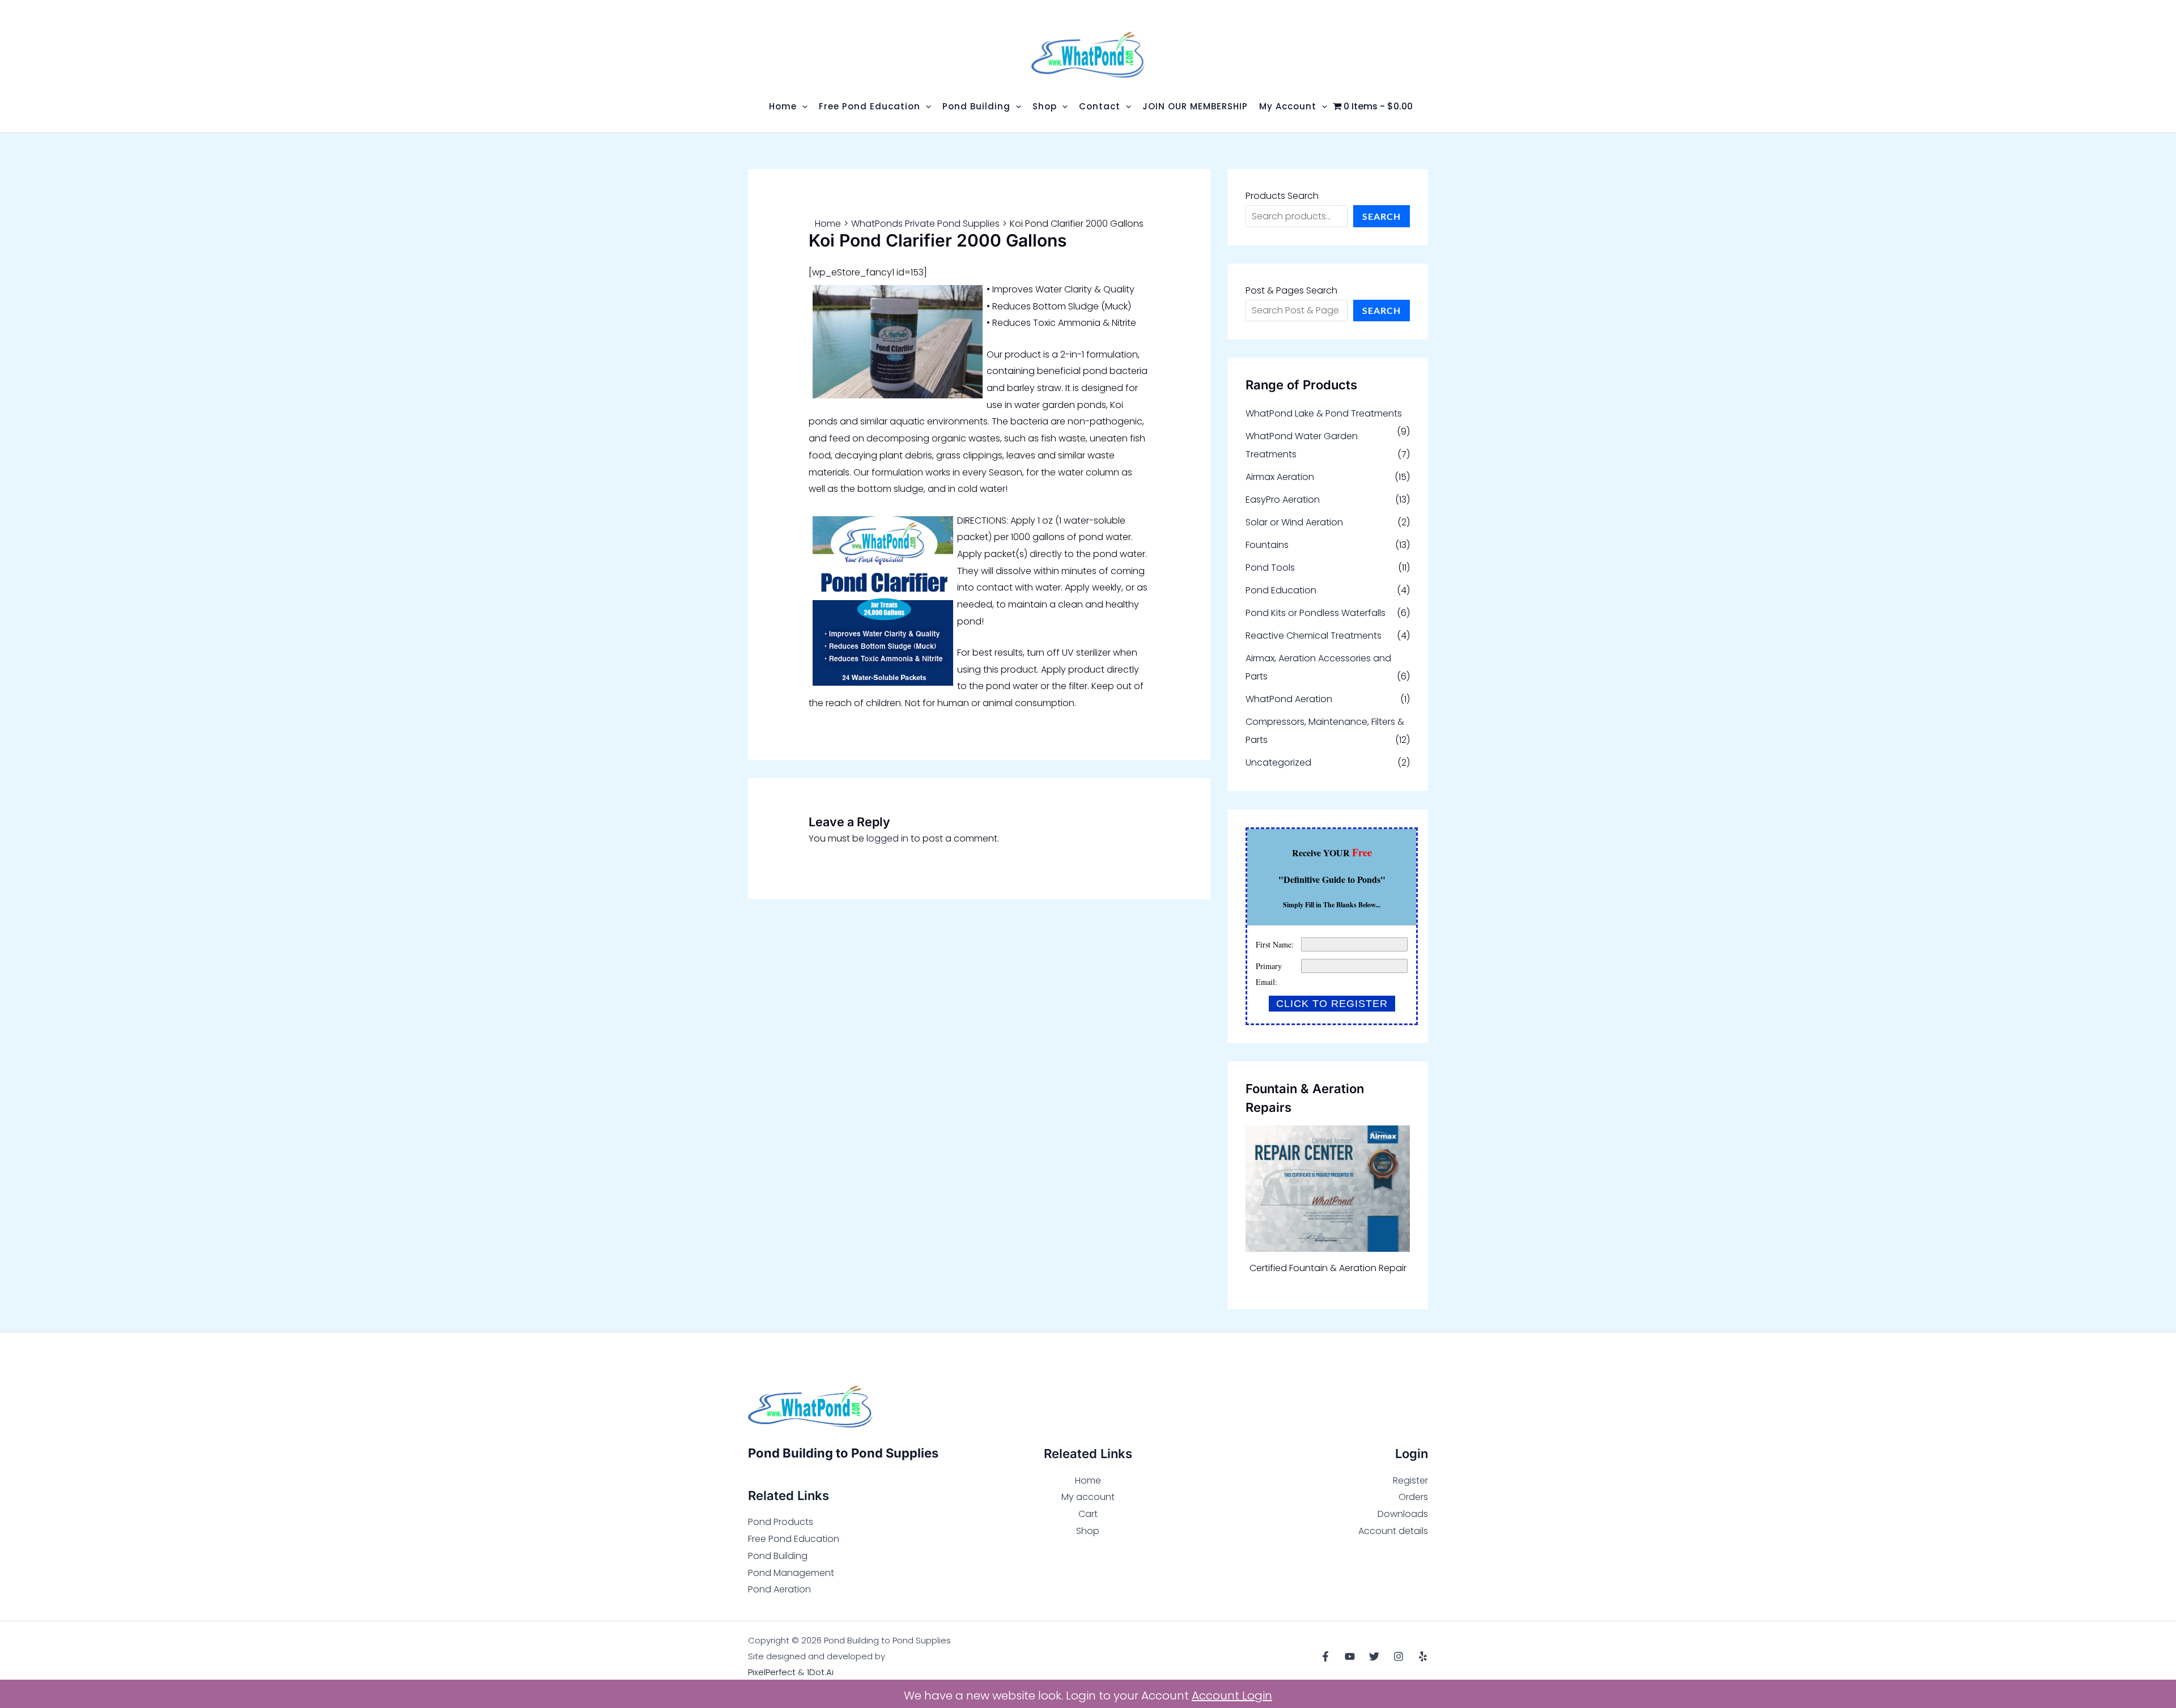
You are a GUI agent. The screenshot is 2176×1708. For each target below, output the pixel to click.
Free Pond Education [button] (870, 106)
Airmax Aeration (1280, 477)
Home (1088, 1480)
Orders (1413, 1497)
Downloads (1403, 1514)
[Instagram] (1399, 1656)
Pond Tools (1270, 568)
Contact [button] (1100, 106)
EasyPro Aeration (1283, 500)
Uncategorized (1278, 762)
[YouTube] (1350, 1656)
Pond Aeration (779, 1589)
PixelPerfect (772, 1672)
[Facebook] (1325, 1656)
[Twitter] (1374, 1656)
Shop (1088, 1531)
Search (1382, 216)
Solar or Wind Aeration (1294, 522)
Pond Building (778, 1556)
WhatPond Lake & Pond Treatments (1324, 413)
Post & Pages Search (1291, 290)
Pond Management (791, 1573)
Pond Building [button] (976, 106)
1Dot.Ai (820, 1672)
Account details (1393, 1531)
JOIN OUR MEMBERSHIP (1195, 106)
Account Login (1232, 1696)
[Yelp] (1423, 1656)
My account (1088, 1497)
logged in (887, 838)
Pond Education (1281, 590)
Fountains (1267, 545)
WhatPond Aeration (1289, 699)
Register (1410, 1480)
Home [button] (783, 106)
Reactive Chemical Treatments (1314, 636)
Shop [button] (1045, 106)
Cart (1088, 1514)
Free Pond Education (794, 1539)
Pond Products (781, 1522)
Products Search (1282, 196)
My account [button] (1288, 106)
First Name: (1275, 944)
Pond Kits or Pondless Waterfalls (1316, 613)
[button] (802, 106)
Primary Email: (1269, 974)
